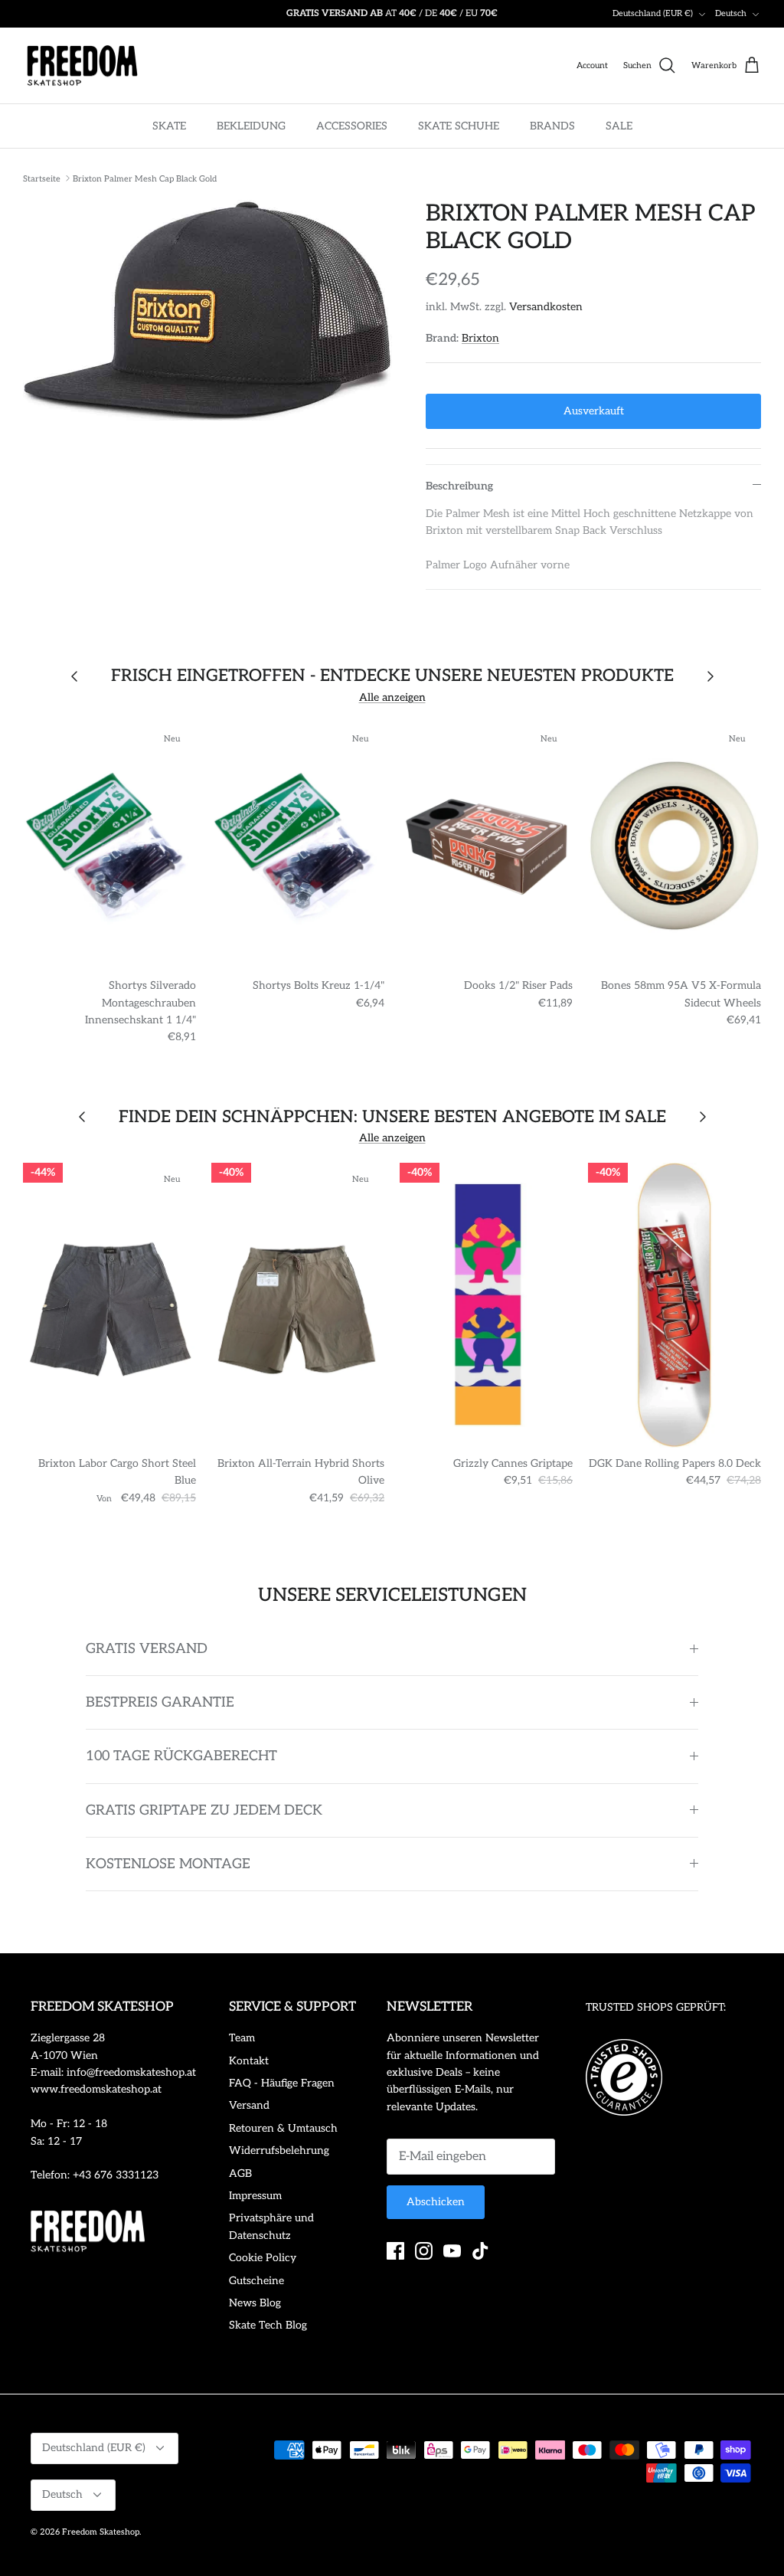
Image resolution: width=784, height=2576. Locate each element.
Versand (249, 2105)
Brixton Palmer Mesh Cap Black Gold (145, 178)
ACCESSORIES (352, 126)
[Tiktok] (480, 2251)
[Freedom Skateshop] (82, 66)
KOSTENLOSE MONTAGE (168, 1864)
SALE (619, 126)
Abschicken (436, 2202)
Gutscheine (256, 2281)
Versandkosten (546, 307)
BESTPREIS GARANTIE (160, 1702)
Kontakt (249, 2061)
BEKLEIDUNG (251, 126)
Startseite (42, 178)
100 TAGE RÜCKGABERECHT (181, 1756)
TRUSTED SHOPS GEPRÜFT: (656, 2007)
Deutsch (731, 13)
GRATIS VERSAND (147, 1649)
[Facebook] (395, 2251)
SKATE (169, 126)
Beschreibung (459, 486)
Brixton (480, 338)
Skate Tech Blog (268, 2325)
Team (242, 2038)
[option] (207, 311)
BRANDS (552, 126)
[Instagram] (424, 2251)
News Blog (255, 2303)
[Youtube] (452, 2251)
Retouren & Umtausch (283, 2128)
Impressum (255, 2196)
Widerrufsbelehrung (279, 2150)
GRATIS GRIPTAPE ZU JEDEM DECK (204, 1810)
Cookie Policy (263, 2258)
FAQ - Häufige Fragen (282, 2083)
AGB (240, 2173)
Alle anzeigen (392, 697)
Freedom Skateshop (101, 2532)
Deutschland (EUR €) (653, 13)
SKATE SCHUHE (459, 126)
